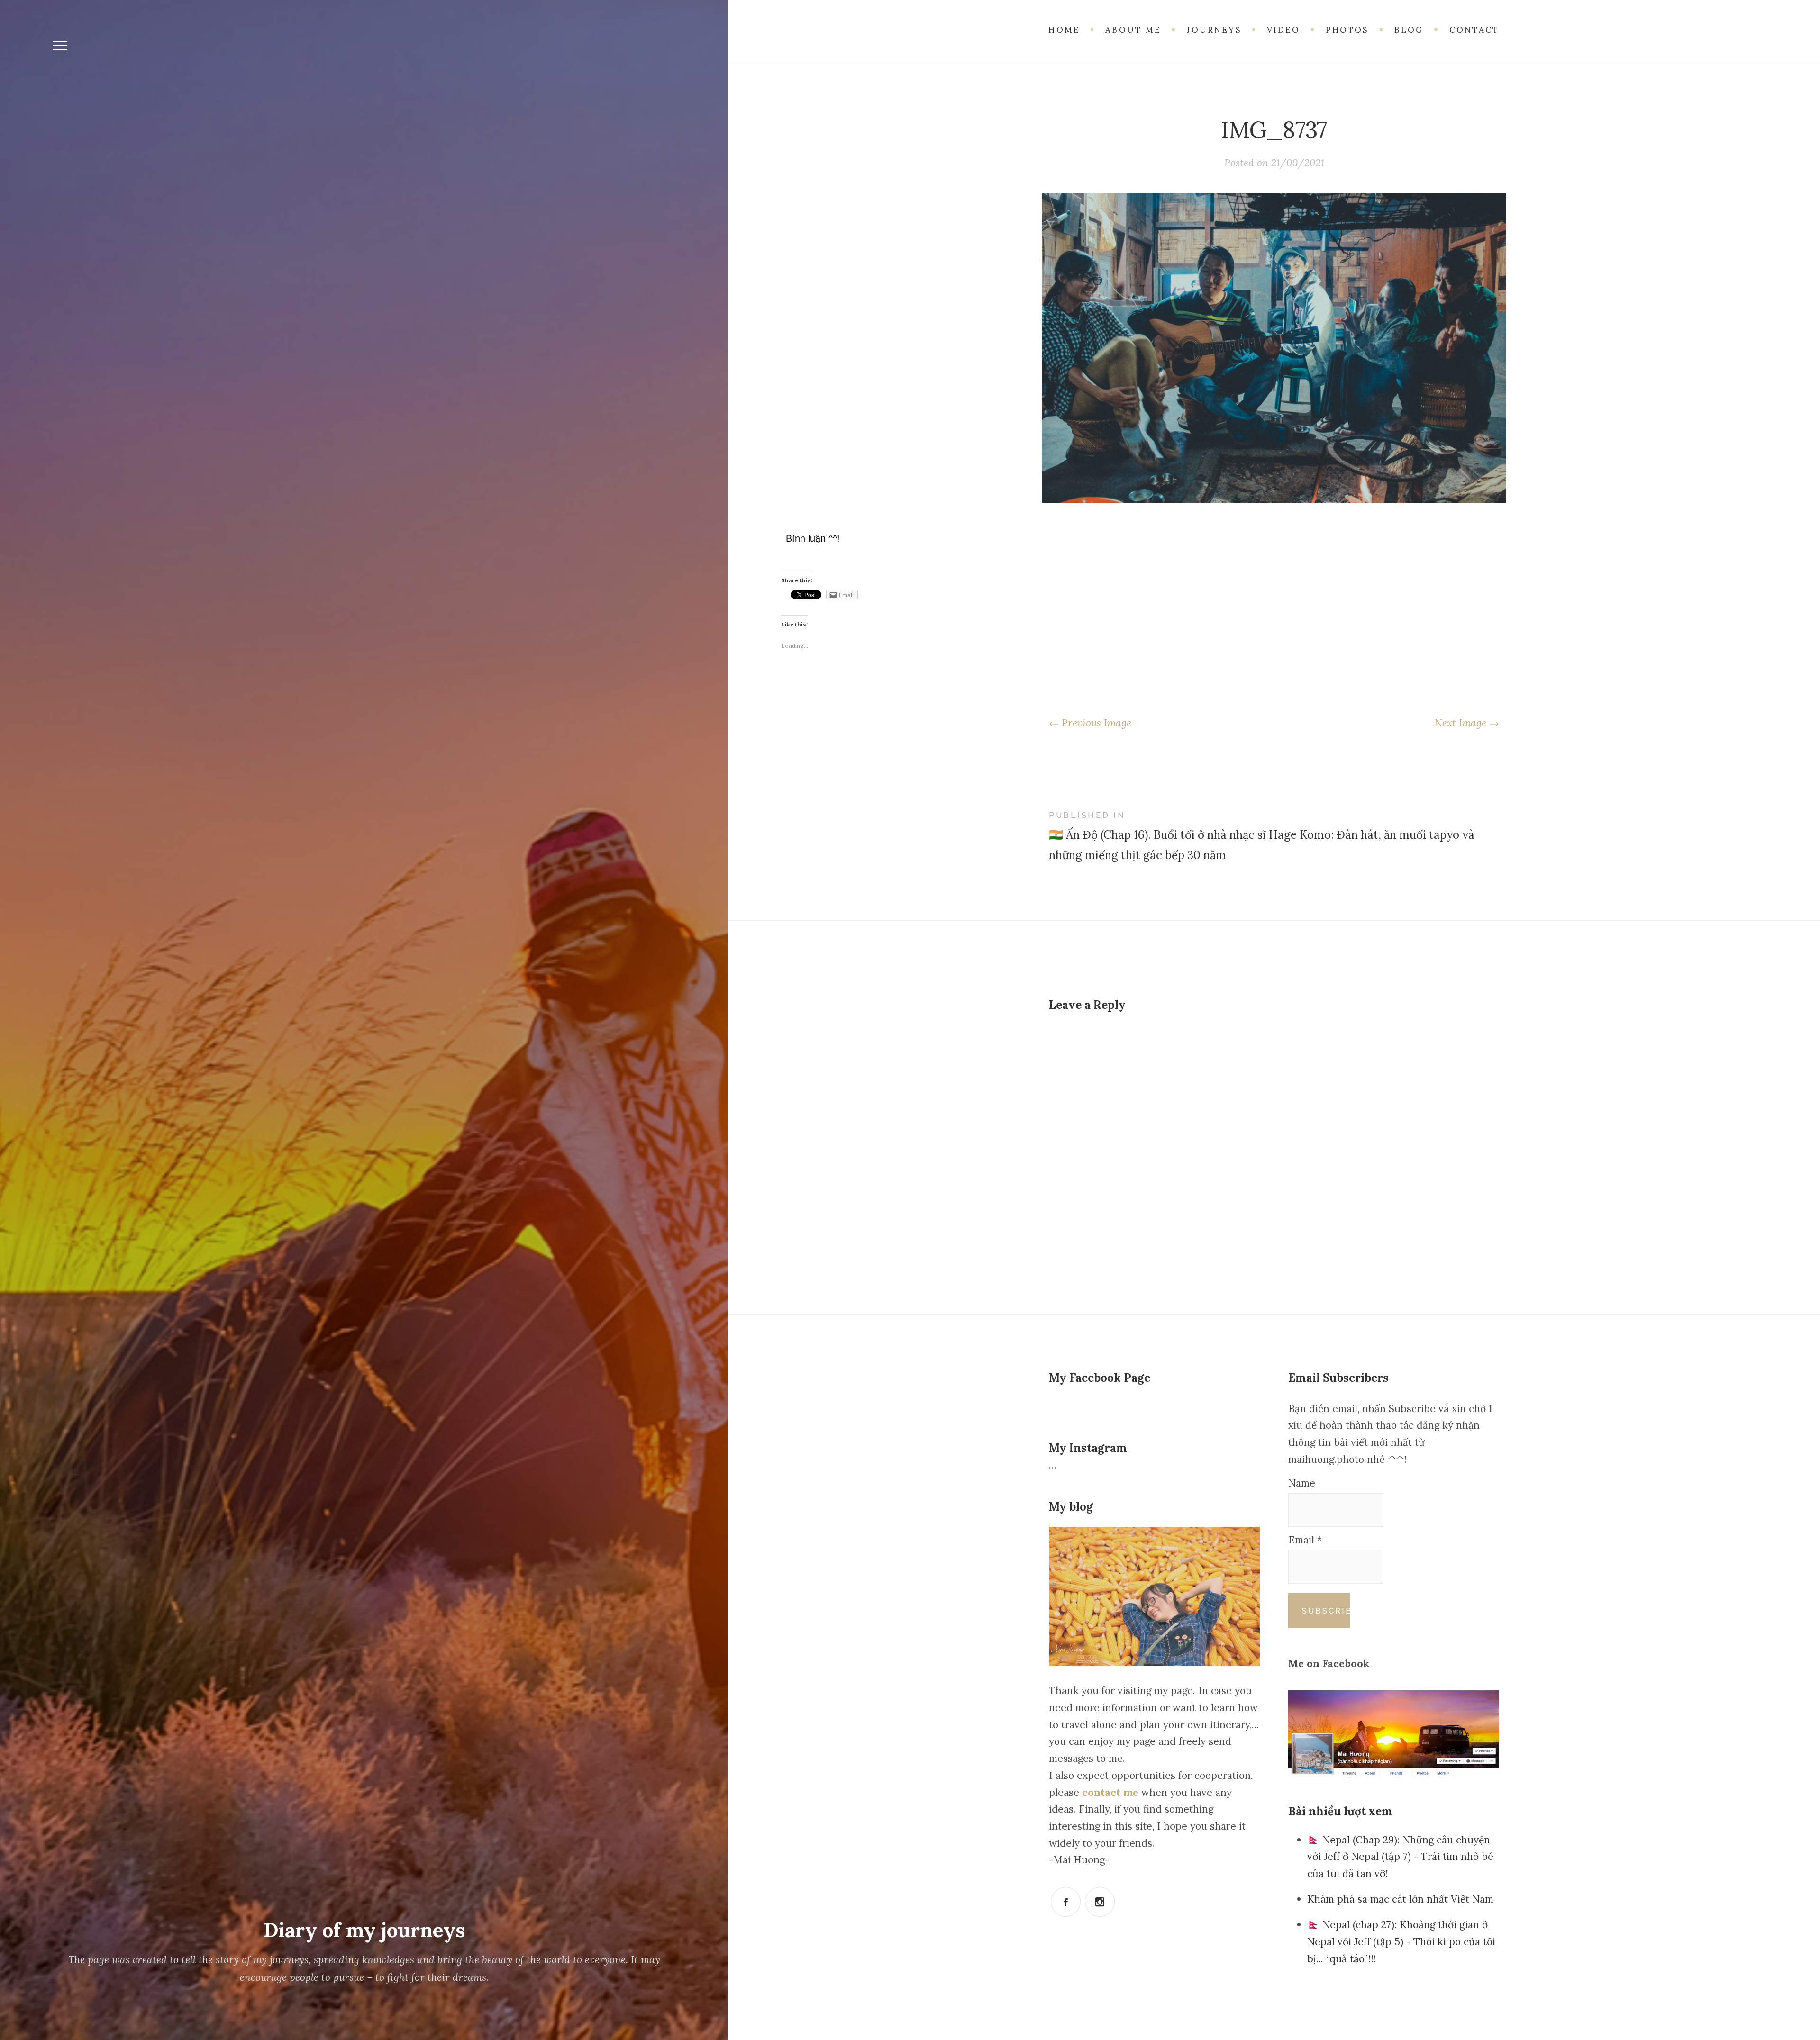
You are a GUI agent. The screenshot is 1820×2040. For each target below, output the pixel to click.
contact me (1112, 1792)
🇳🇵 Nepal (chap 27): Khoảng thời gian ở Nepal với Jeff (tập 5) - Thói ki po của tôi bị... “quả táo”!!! (1401, 1941)
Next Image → (1467, 723)
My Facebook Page (1100, 1378)
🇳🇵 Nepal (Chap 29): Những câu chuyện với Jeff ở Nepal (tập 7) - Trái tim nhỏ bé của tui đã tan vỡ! (1400, 1857)
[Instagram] (1100, 1902)
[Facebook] (1066, 1902)
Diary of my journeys (364, 1930)
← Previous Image (1090, 723)
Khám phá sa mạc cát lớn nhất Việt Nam (1400, 1899)
